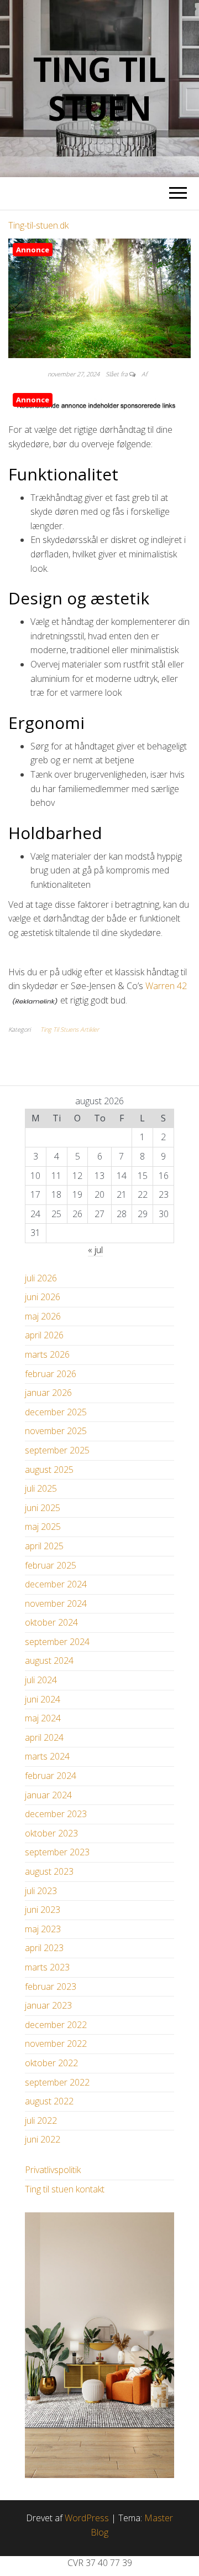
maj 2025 (43, 1527)
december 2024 (56, 1584)
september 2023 (57, 1852)
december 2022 (56, 2025)
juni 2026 (43, 1297)
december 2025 (56, 1412)
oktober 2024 (51, 1622)
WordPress (87, 2518)
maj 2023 (43, 1929)
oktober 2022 (51, 2063)
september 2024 (57, 1642)
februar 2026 (51, 1374)
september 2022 (57, 2082)
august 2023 (49, 1871)
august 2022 (49, 2101)
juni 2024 (43, 1699)
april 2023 (44, 1948)
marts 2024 (47, 1756)
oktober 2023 (51, 1833)
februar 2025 (51, 1565)
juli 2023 (41, 1891)
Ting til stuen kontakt (65, 2189)
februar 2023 (51, 1987)
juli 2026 (41, 1278)
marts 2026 (47, 1354)
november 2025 (56, 1431)
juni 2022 (43, 2139)
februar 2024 (51, 1776)
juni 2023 (43, 1910)
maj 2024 (43, 1718)
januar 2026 (48, 1393)
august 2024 (49, 1661)
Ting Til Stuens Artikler (70, 1029)
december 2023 (56, 1814)
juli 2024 (41, 1680)
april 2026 (44, 1335)
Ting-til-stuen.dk (38, 225)
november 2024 (56, 1603)
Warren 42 (166, 986)
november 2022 (56, 2044)
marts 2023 (47, 1967)
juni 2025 (43, 1508)
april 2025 (44, 1546)
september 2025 (57, 1450)
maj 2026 (43, 1316)
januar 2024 (48, 1795)
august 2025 (49, 1470)
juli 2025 (41, 1488)
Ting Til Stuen (99, 89)
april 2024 (44, 1737)
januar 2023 (48, 2005)
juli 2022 (41, 2120)
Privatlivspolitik (53, 2170)
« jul (95, 1250)
